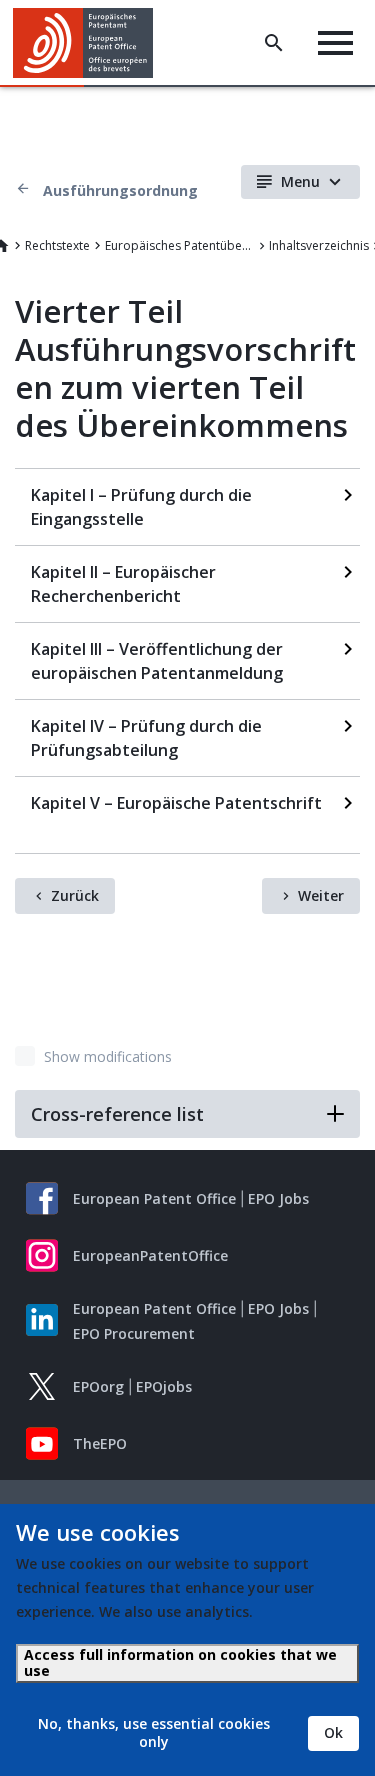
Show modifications (108, 1056)
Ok (333, 1732)
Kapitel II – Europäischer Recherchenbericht (123, 584)
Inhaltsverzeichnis (319, 245)
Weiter (321, 895)
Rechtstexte (57, 245)
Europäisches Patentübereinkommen (180, 245)
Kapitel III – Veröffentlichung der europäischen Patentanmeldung (157, 661)
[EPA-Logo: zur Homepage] (90, 43)
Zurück (75, 895)
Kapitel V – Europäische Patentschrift (176, 803)
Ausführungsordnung (120, 190)
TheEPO (100, 1443)
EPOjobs (164, 1386)
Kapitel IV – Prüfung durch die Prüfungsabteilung (146, 738)
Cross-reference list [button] (117, 1114)
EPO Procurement (134, 1333)
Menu (300, 181)
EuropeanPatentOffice (150, 1255)
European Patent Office (154, 1198)
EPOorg (98, 1386)
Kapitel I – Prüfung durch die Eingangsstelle (141, 507)
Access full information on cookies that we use (180, 1662)
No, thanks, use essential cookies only (154, 1732)
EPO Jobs (278, 1198)
